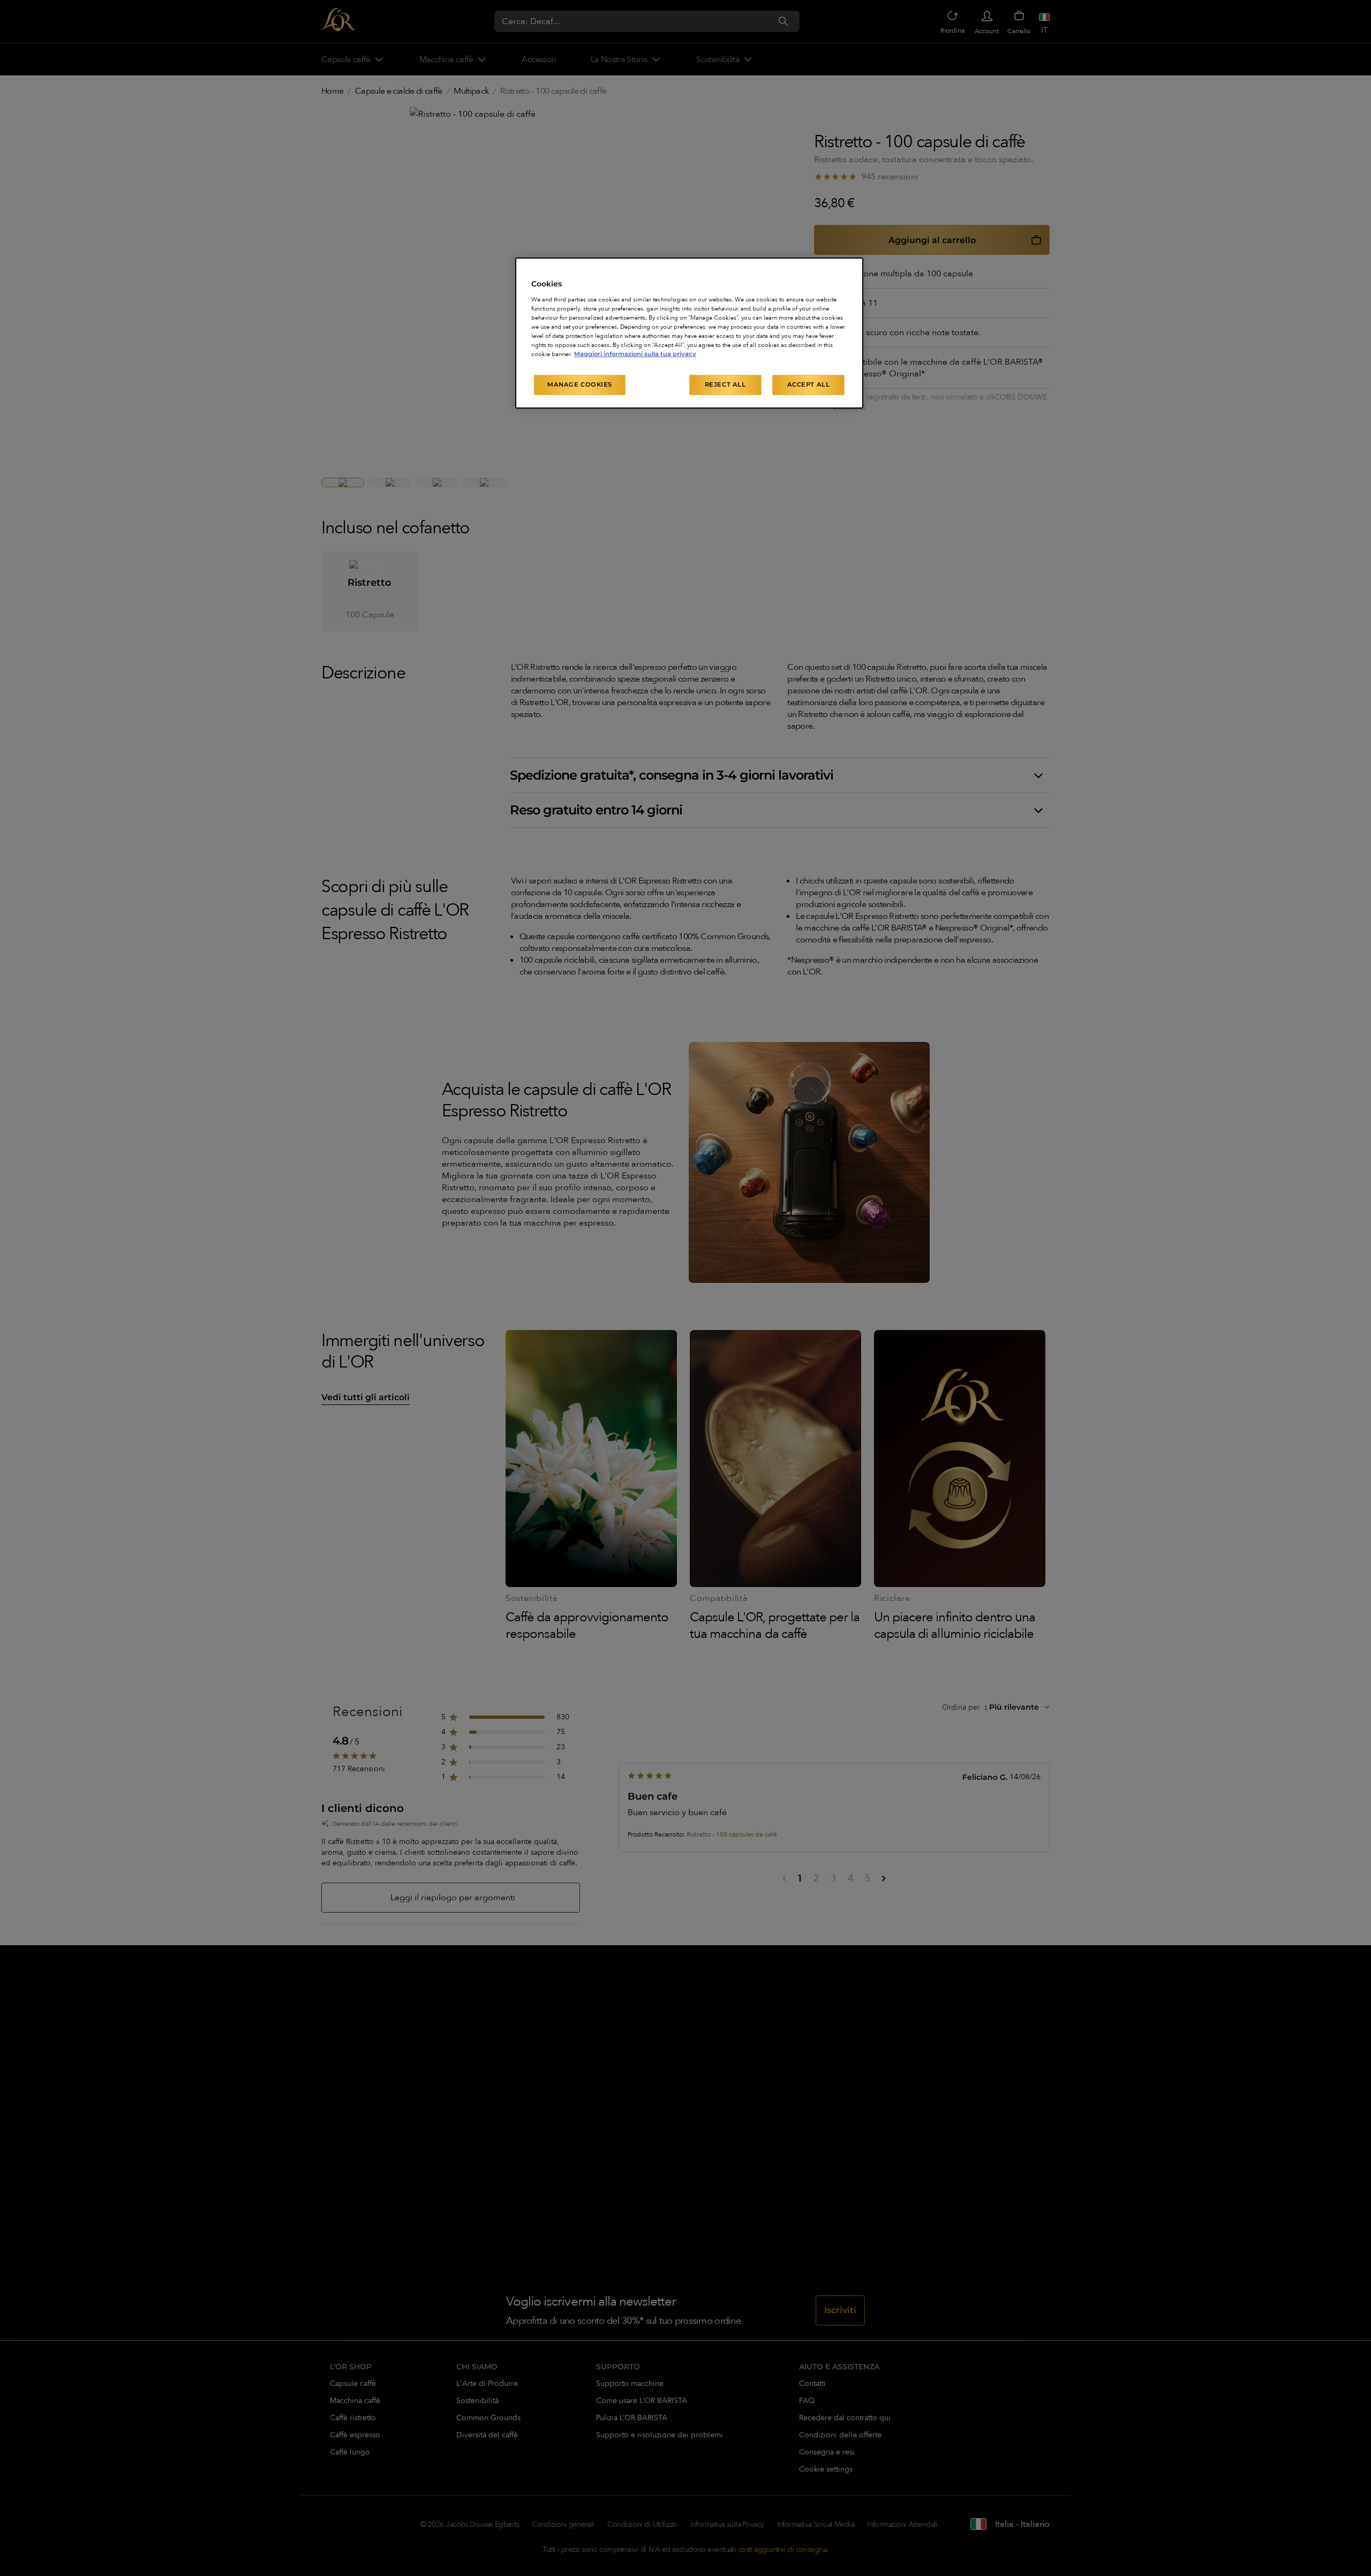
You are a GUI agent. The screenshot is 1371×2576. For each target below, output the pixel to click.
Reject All (725, 384)
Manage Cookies (580, 384)
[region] (689, 333)
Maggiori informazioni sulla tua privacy (635, 354)
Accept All (809, 384)
